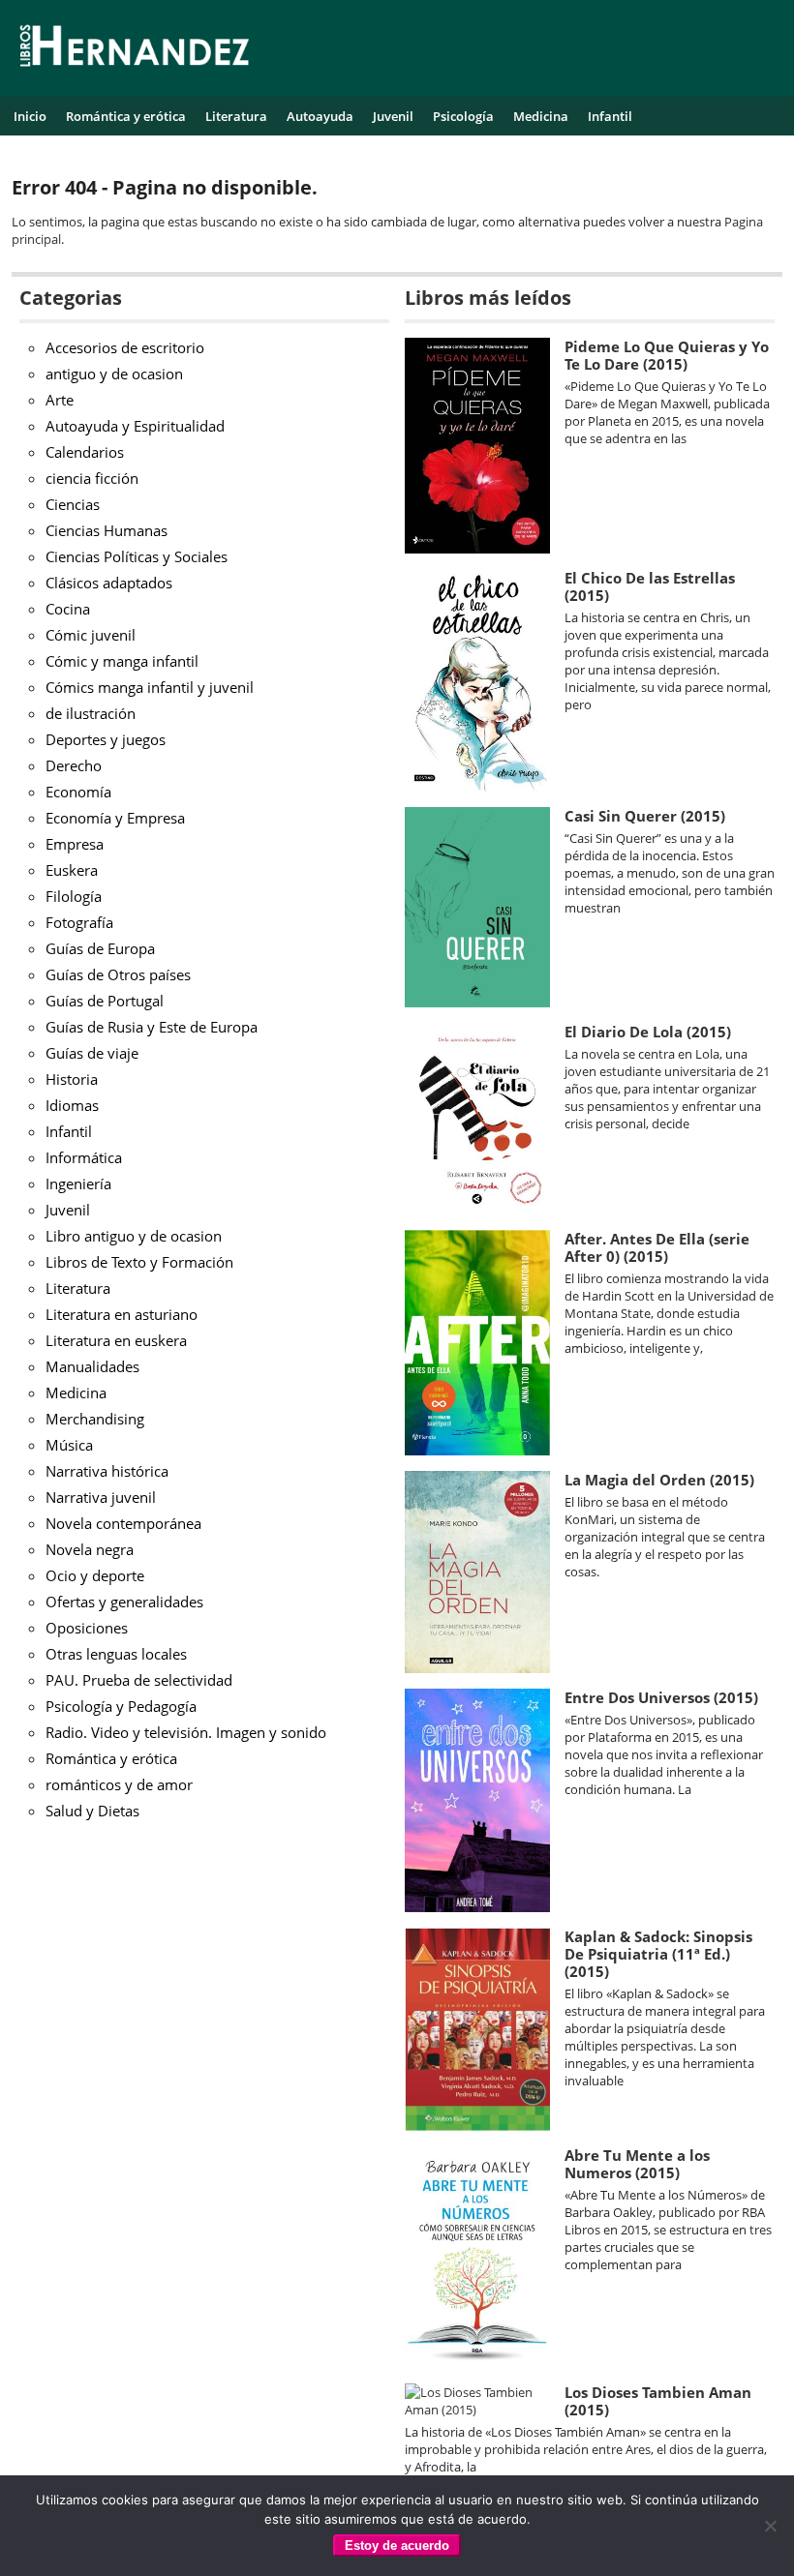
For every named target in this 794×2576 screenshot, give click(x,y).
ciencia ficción (92, 478)
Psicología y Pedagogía (121, 1706)
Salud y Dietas (92, 1811)
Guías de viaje (92, 1053)
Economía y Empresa (115, 818)
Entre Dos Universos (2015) (661, 1697)
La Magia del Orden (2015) (659, 1480)
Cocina (68, 609)
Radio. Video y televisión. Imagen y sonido (186, 1732)
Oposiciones (87, 1628)
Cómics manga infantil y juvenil (150, 687)
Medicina (541, 116)
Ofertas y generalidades (124, 1602)
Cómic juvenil (91, 635)
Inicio (30, 116)
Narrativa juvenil (101, 1497)
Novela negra (90, 1549)
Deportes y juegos (106, 739)
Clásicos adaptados (109, 583)
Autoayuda (320, 116)
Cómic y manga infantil (122, 661)
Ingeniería (78, 1183)
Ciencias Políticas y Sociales (137, 556)
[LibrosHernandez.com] (135, 49)
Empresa (75, 844)
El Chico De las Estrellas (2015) (650, 586)
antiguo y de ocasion (114, 374)
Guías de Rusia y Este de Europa (152, 1027)
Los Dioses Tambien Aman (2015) (658, 2401)
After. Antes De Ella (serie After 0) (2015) (657, 1247)
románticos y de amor (119, 1784)
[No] (770, 2526)
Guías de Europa (100, 948)
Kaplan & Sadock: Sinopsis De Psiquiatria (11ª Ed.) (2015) (658, 1954)
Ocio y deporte (95, 1575)
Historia (72, 1079)
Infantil (610, 116)
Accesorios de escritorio (125, 347)
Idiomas (72, 1105)
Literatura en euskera (116, 1340)
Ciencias (73, 504)
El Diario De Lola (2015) (648, 1032)
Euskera (72, 870)
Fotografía (79, 922)
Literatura (236, 116)
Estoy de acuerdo (397, 2546)
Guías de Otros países (118, 974)
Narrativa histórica (107, 1471)
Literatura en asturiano (122, 1314)
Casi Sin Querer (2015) (645, 816)
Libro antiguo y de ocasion (134, 1236)
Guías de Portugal (105, 1001)
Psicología (463, 116)
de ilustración (91, 713)
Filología (74, 896)
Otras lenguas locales (116, 1654)
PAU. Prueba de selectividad (139, 1680)
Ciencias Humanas (107, 530)
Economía (78, 792)
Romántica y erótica (126, 116)
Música (69, 1445)
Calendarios (85, 452)
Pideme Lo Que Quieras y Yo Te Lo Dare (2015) (667, 355)
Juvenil (393, 116)
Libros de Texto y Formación (139, 1262)
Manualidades (92, 1366)
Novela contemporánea (123, 1523)
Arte (60, 400)
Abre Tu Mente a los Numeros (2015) (637, 2164)
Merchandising (95, 1419)
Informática (84, 1157)
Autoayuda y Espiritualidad (135, 426)
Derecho (74, 765)
